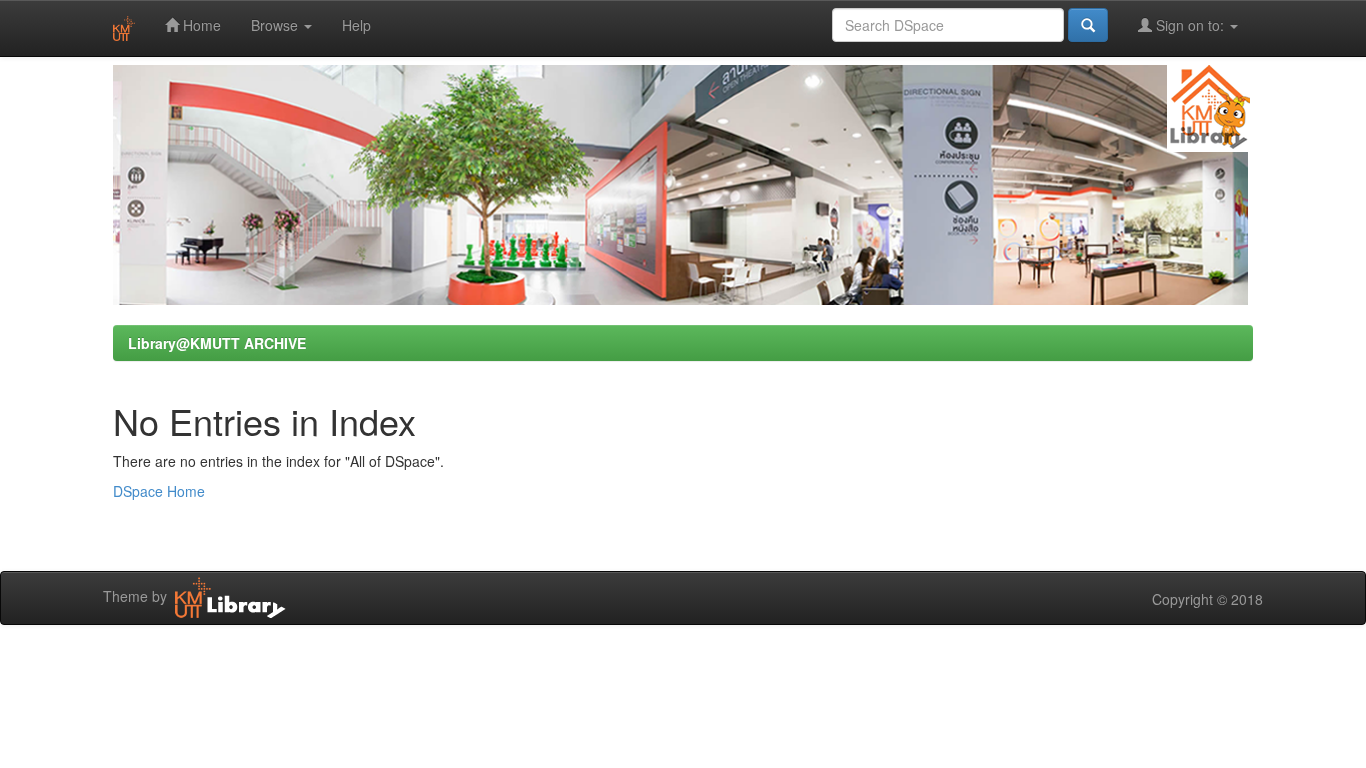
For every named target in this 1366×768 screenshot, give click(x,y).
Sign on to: (1190, 25)
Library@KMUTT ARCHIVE (217, 343)
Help (356, 25)
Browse (276, 25)
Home (200, 25)
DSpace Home (159, 491)
